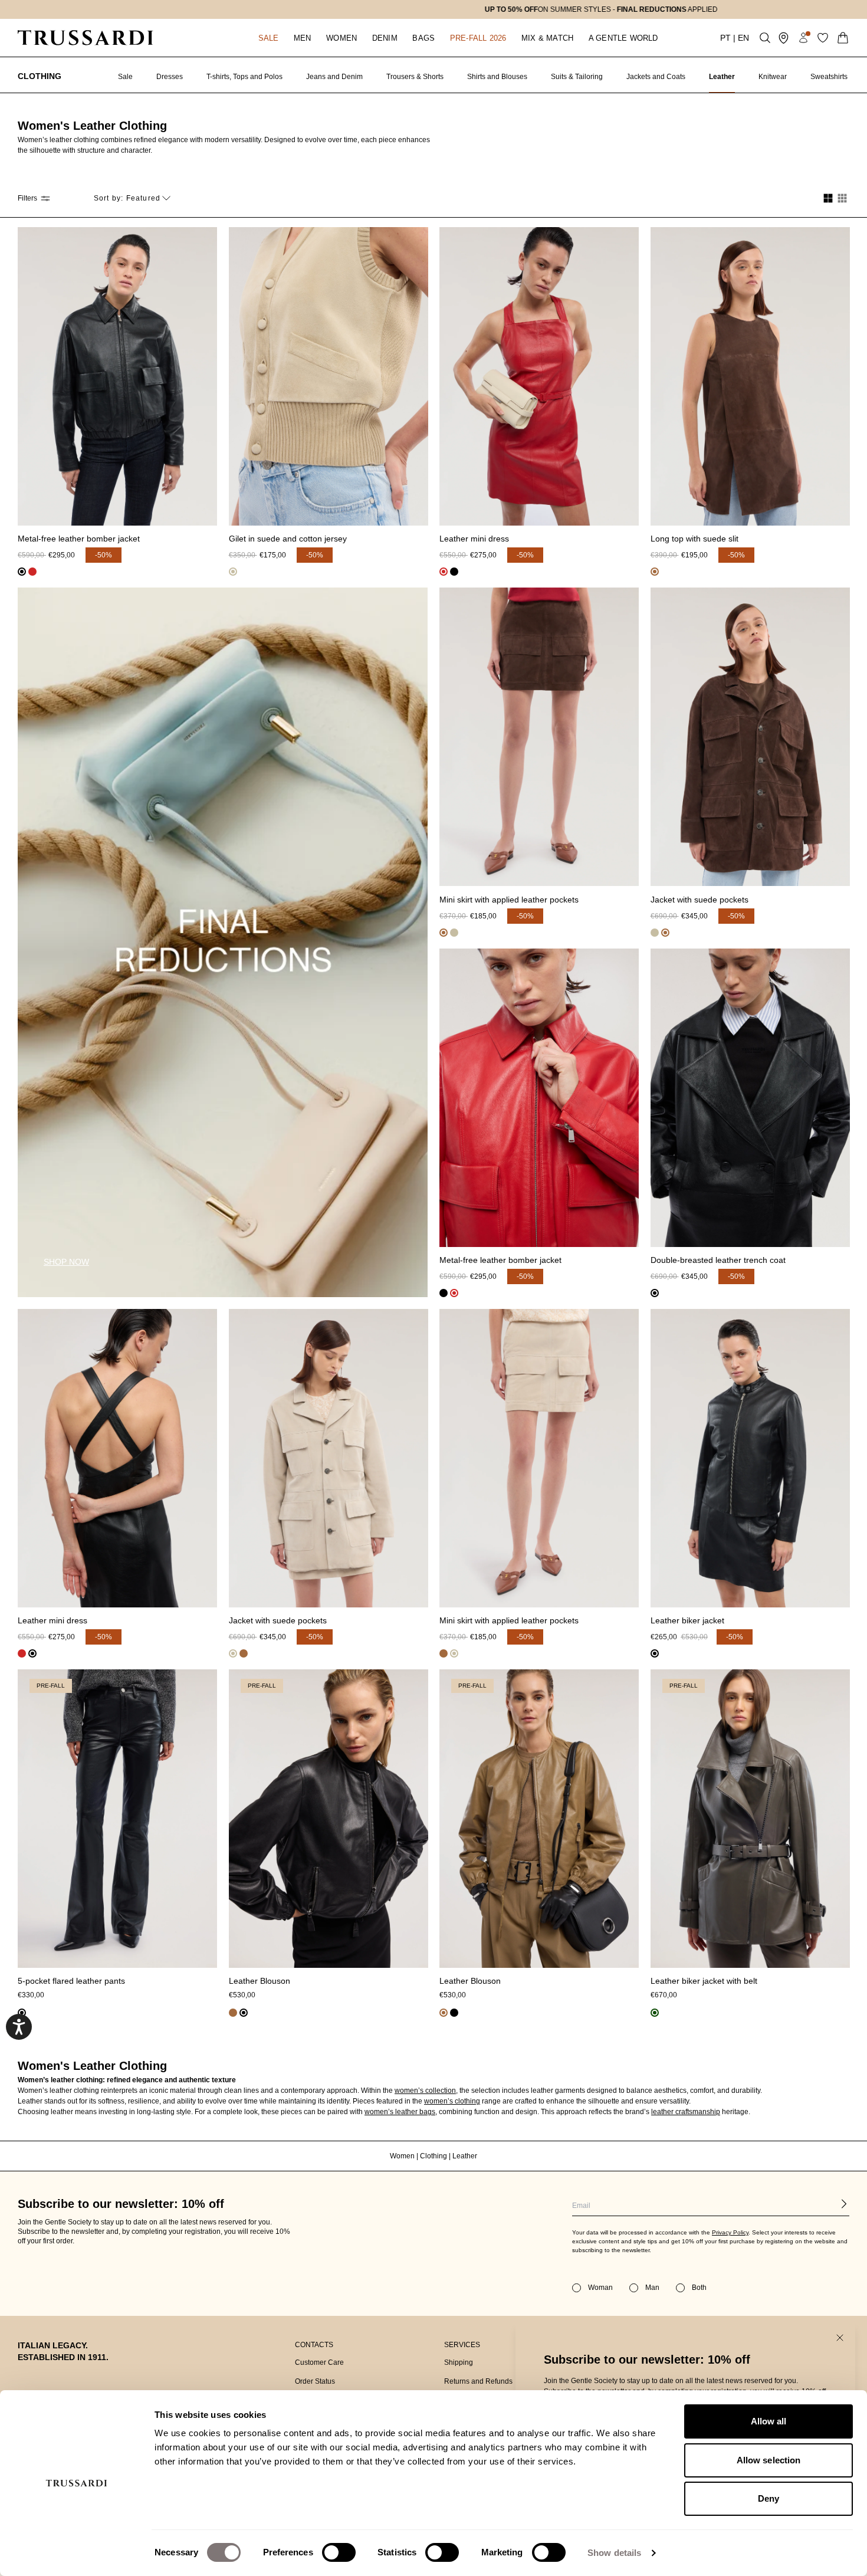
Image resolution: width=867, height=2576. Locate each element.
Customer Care (319, 2362)
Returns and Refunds (478, 2381)
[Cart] (843, 38)
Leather (722, 77)
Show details (614, 2553)
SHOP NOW (66, 1262)
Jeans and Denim (334, 77)
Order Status (315, 2381)
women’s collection (425, 2091)
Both (699, 2288)
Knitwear (773, 77)
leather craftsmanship (686, 2112)
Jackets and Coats (656, 77)
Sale (125, 77)
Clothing (40, 76)
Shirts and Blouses (497, 77)
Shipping (459, 2362)
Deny (769, 2498)
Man (652, 2288)
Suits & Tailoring (577, 77)
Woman (600, 2288)
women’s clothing (452, 2101)
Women (403, 2156)
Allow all (769, 2421)
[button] (268, 38)
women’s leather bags (400, 2112)
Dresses (170, 77)
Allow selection (769, 2460)
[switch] (339, 2552)
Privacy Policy (730, 2232)
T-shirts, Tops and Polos (244, 77)
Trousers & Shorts (415, 77)
